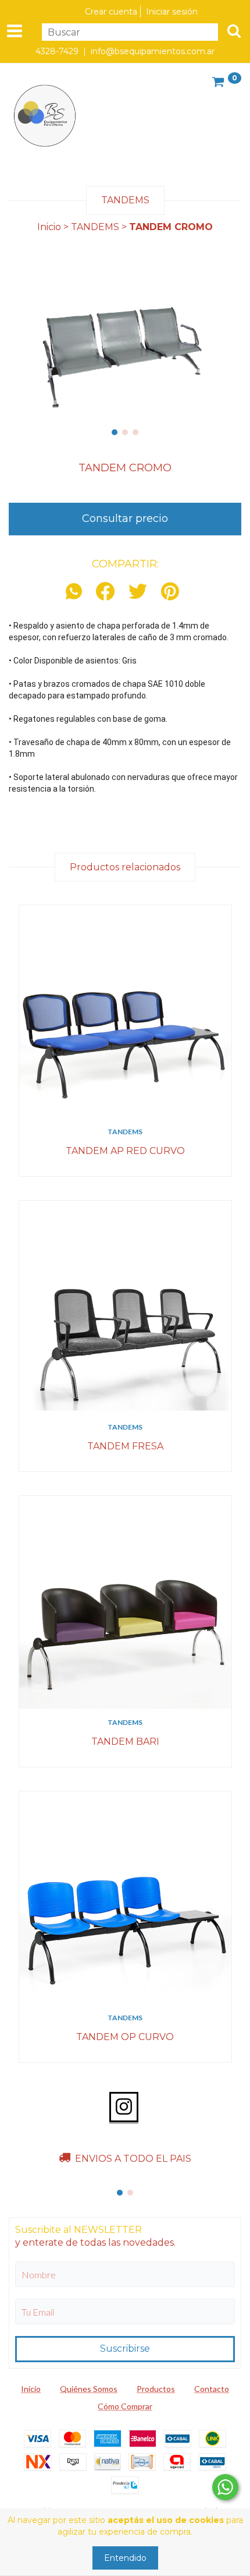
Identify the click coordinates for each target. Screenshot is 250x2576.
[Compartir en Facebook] (105, 592)
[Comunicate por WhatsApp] (225, 2487)
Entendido (125, 2558)
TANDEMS (95, 227)
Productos (156, 2389)
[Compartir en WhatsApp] (77, 592)
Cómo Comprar (125, 2406)
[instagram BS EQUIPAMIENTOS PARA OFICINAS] (124, 2107)
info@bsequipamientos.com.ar (153, 51)
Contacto (212, 2389)
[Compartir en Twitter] (138, 592)
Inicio (49, 227)
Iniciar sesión (172, 12)
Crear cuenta (111, 12)
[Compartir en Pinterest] (170, 592)
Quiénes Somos (89, 2389)
